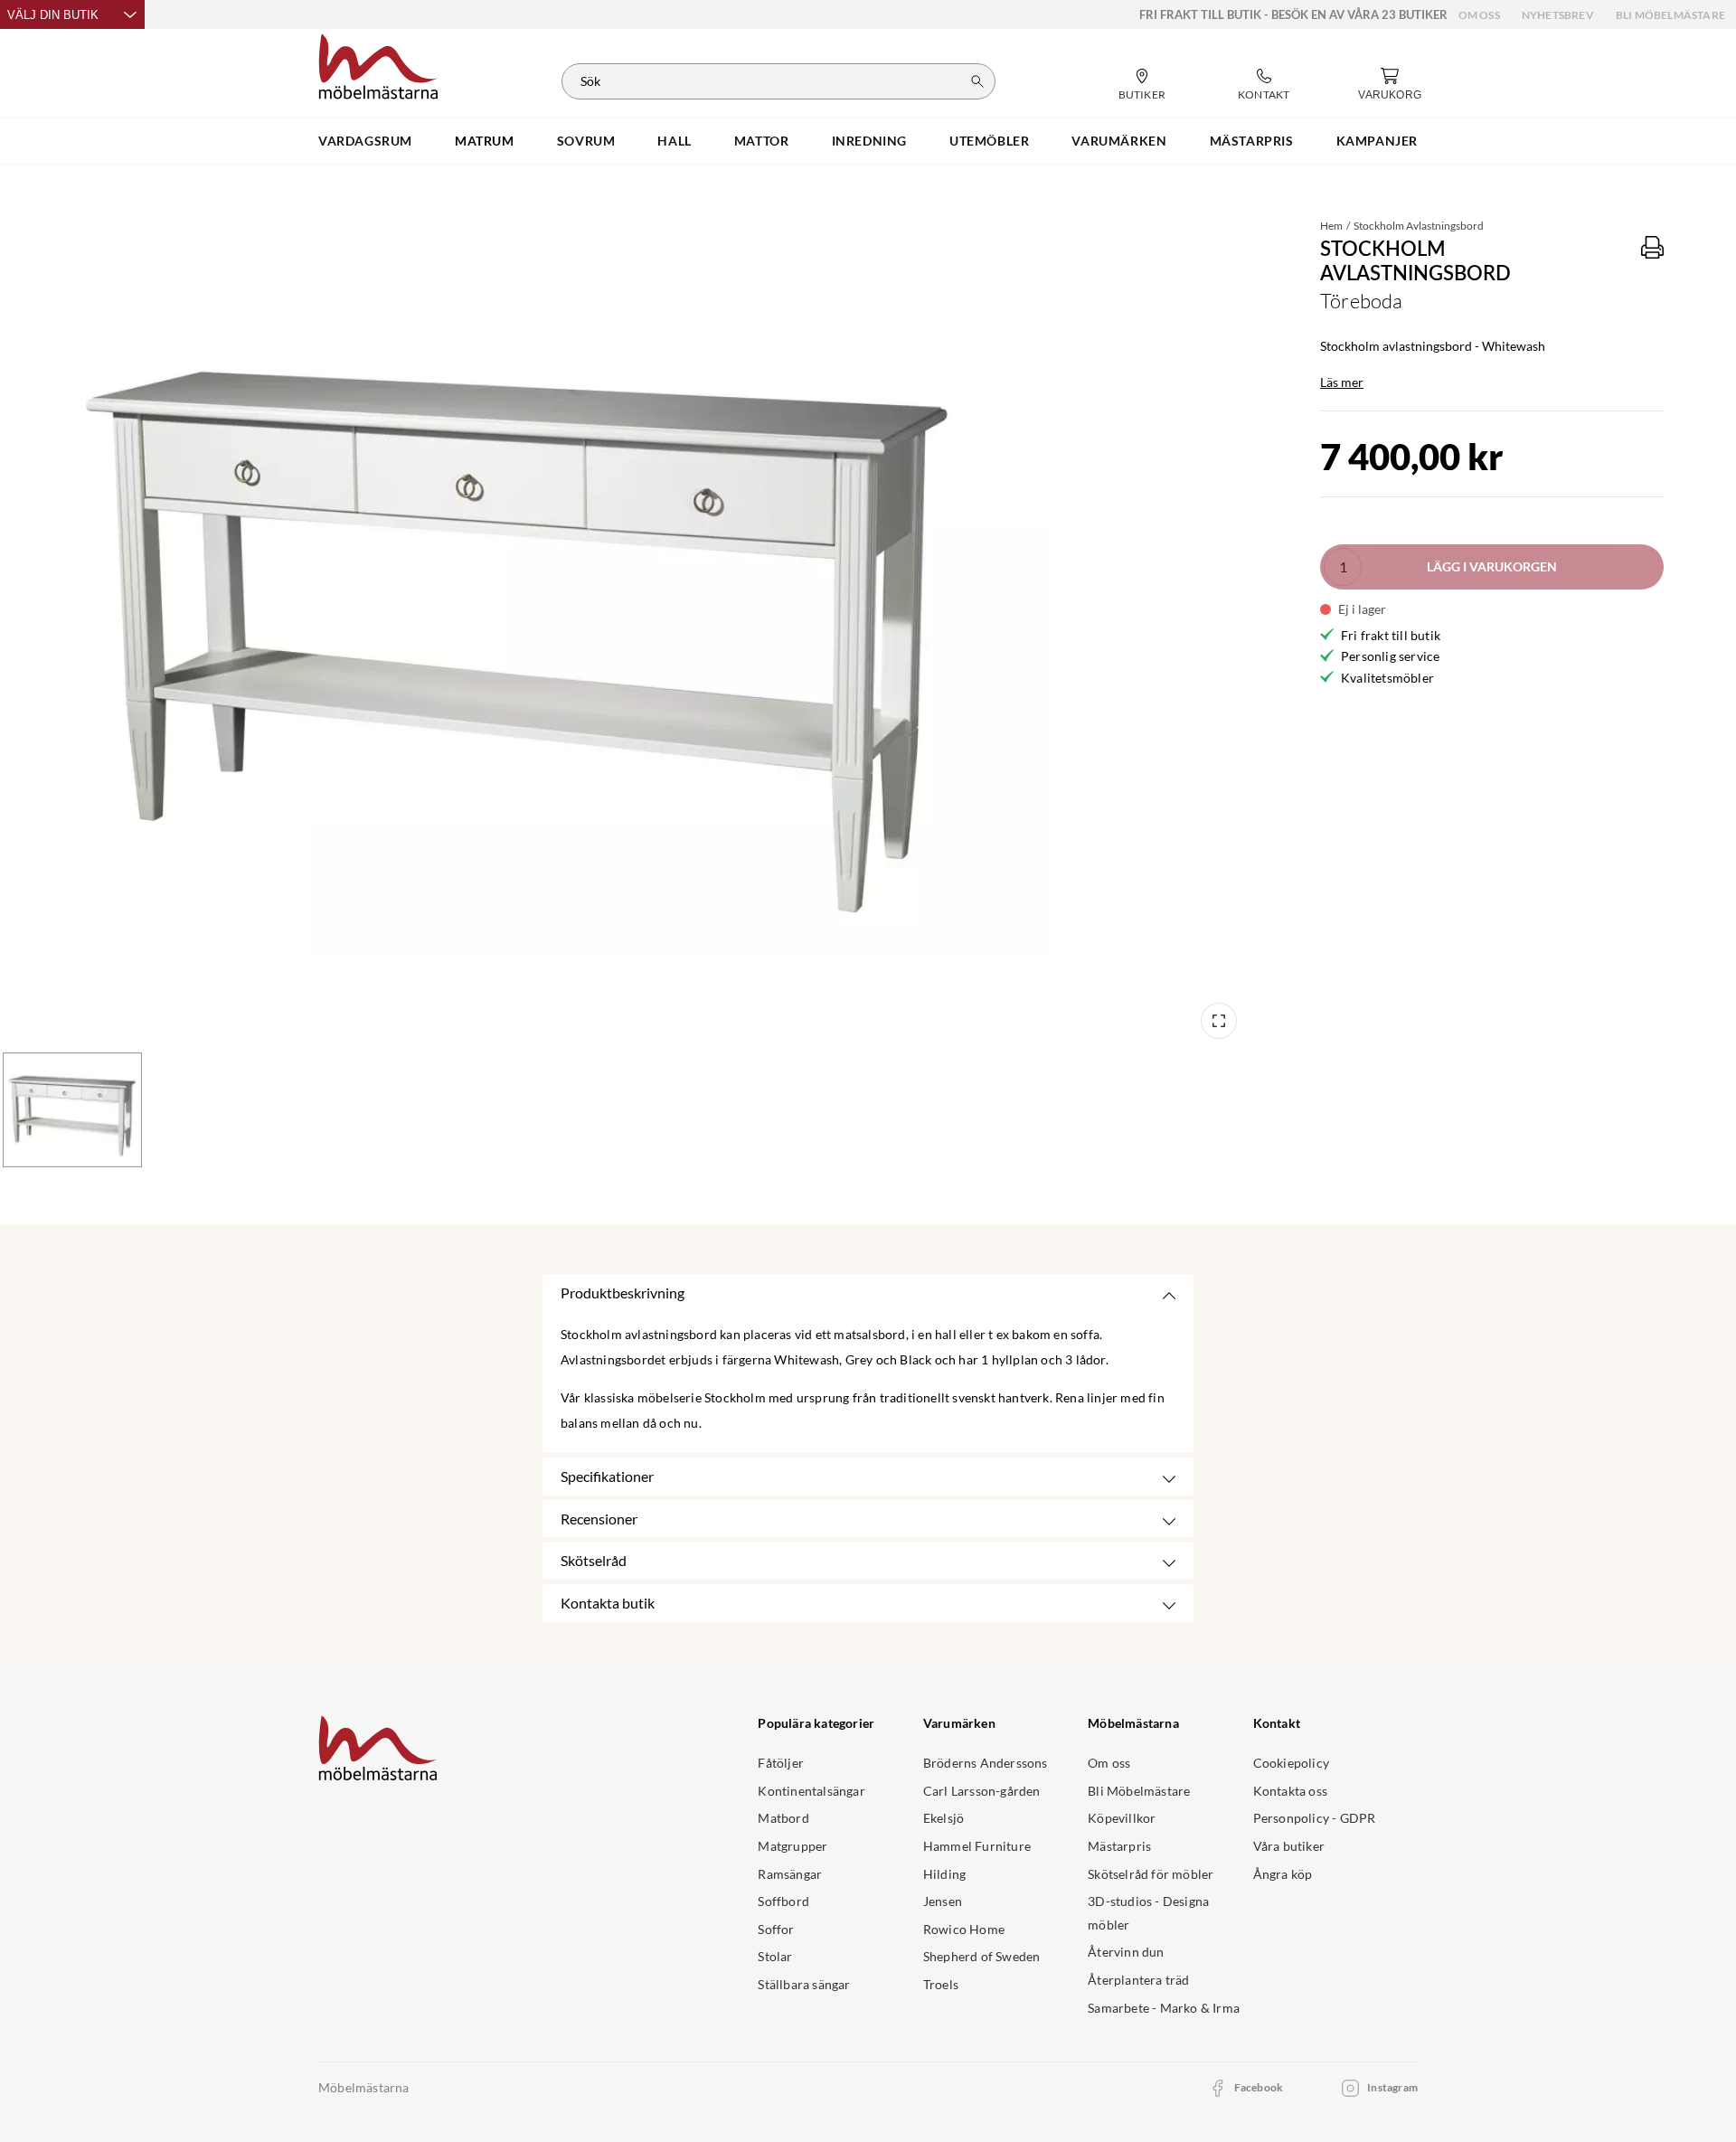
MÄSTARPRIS (1252, 141)
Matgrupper (793, 1846)
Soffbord (783, 1901)
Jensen (943, 1901)
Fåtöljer (781, 1763)
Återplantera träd (1138, 1980)
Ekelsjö (943, 1818)
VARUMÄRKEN (1119, 141)
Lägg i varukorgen (1492, 566)
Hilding (944, 1874)
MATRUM (485, 141)
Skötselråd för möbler (1151, 1874)
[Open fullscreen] (1219, 1021)
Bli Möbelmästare (1670, 15)
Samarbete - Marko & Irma (1164, 2008)
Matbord (783, 1818)
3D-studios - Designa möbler (1148, 1913)
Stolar (775, 1956)
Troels (941, 1984)
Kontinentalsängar (811, 1791)
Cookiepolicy (1291, 1763)
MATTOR (762, 141)
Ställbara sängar (804, 1984)
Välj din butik (53, 15)
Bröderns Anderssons (986, 1763)
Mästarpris (1119, 1846)
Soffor (776, 1929)
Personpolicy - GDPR (1315, 1818)
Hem (1331, 226)
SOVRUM (586, 141)
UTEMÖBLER (989, 141)
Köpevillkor (1122, 1818)
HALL (674, 141)
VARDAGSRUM (365, 141)
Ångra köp (1283, 1874)
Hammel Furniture (977, 1846)
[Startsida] (378, 64)
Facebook (1259, 2087)
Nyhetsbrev (1558, 15)
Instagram (1392, 2087)
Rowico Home (964, 1929)
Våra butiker (1289, 1846)
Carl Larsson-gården (982, 1791)
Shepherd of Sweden (982, 1956)
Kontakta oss (1290, 1791)
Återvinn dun (1126, 1952)
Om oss (1479, 15)
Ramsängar (790, 1874)
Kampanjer (1377, 141)
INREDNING (869, 141)
